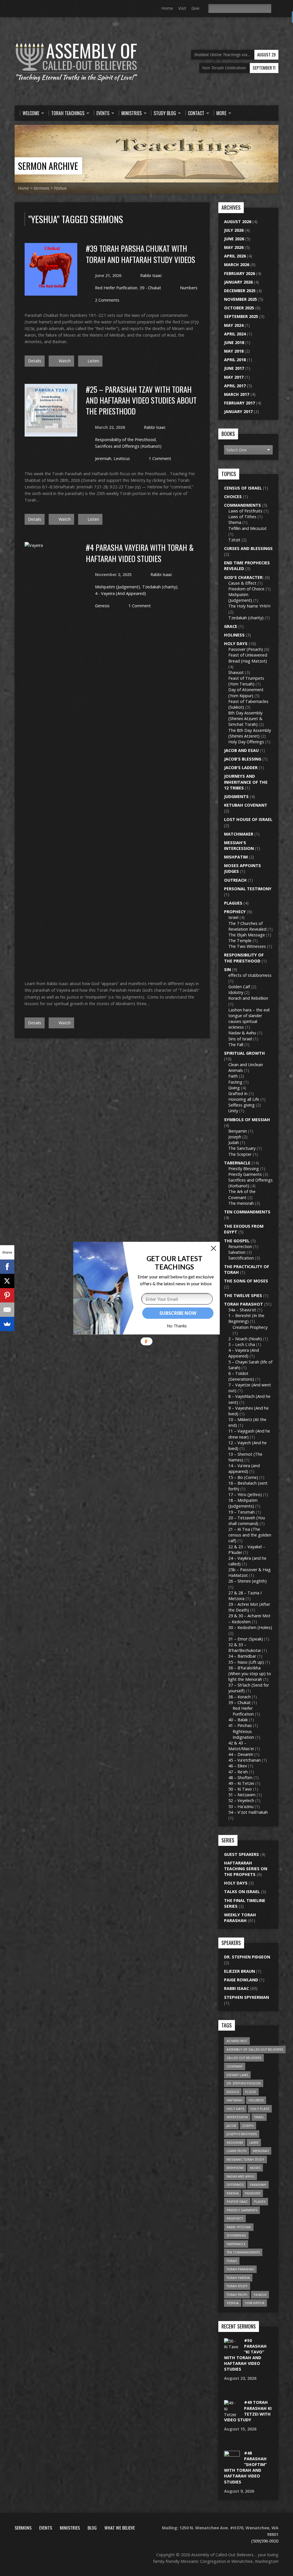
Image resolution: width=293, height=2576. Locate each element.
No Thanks (177, 1326)
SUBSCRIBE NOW (178, 1313)
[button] (174, 1263)
